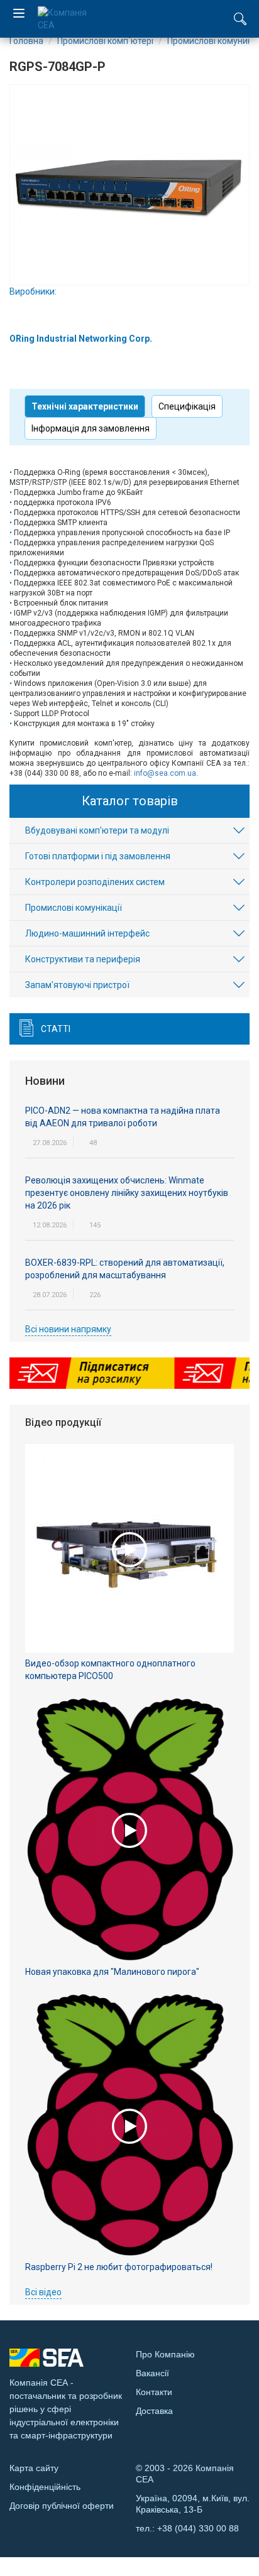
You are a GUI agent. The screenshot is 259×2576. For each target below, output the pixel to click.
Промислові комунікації (74, 908)
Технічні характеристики (85, 406)
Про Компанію (165, 2354)
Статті (56, 1029)
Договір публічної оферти (62, 2506)
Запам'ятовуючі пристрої (77, 985)
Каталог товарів (130, 801)
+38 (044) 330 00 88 (198, 2528)
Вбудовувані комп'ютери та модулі (97, 830)
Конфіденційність (45, 2487)
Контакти (154, 2392)
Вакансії (152, 2373)
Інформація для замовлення (91, 428)
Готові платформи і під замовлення (98, 856)
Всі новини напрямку (68, 1329)
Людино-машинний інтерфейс (87, 933)
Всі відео (43, 2292)
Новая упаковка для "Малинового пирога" (112, 1972)
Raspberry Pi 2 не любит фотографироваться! (119, 2267)
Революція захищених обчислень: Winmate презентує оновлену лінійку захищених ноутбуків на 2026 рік (127, 1193)
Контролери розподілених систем (95, 882)
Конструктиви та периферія (83, 959)
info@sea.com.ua (165, 773)
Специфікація (187, 406)
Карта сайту (34, 2468)
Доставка (154, 2411)
